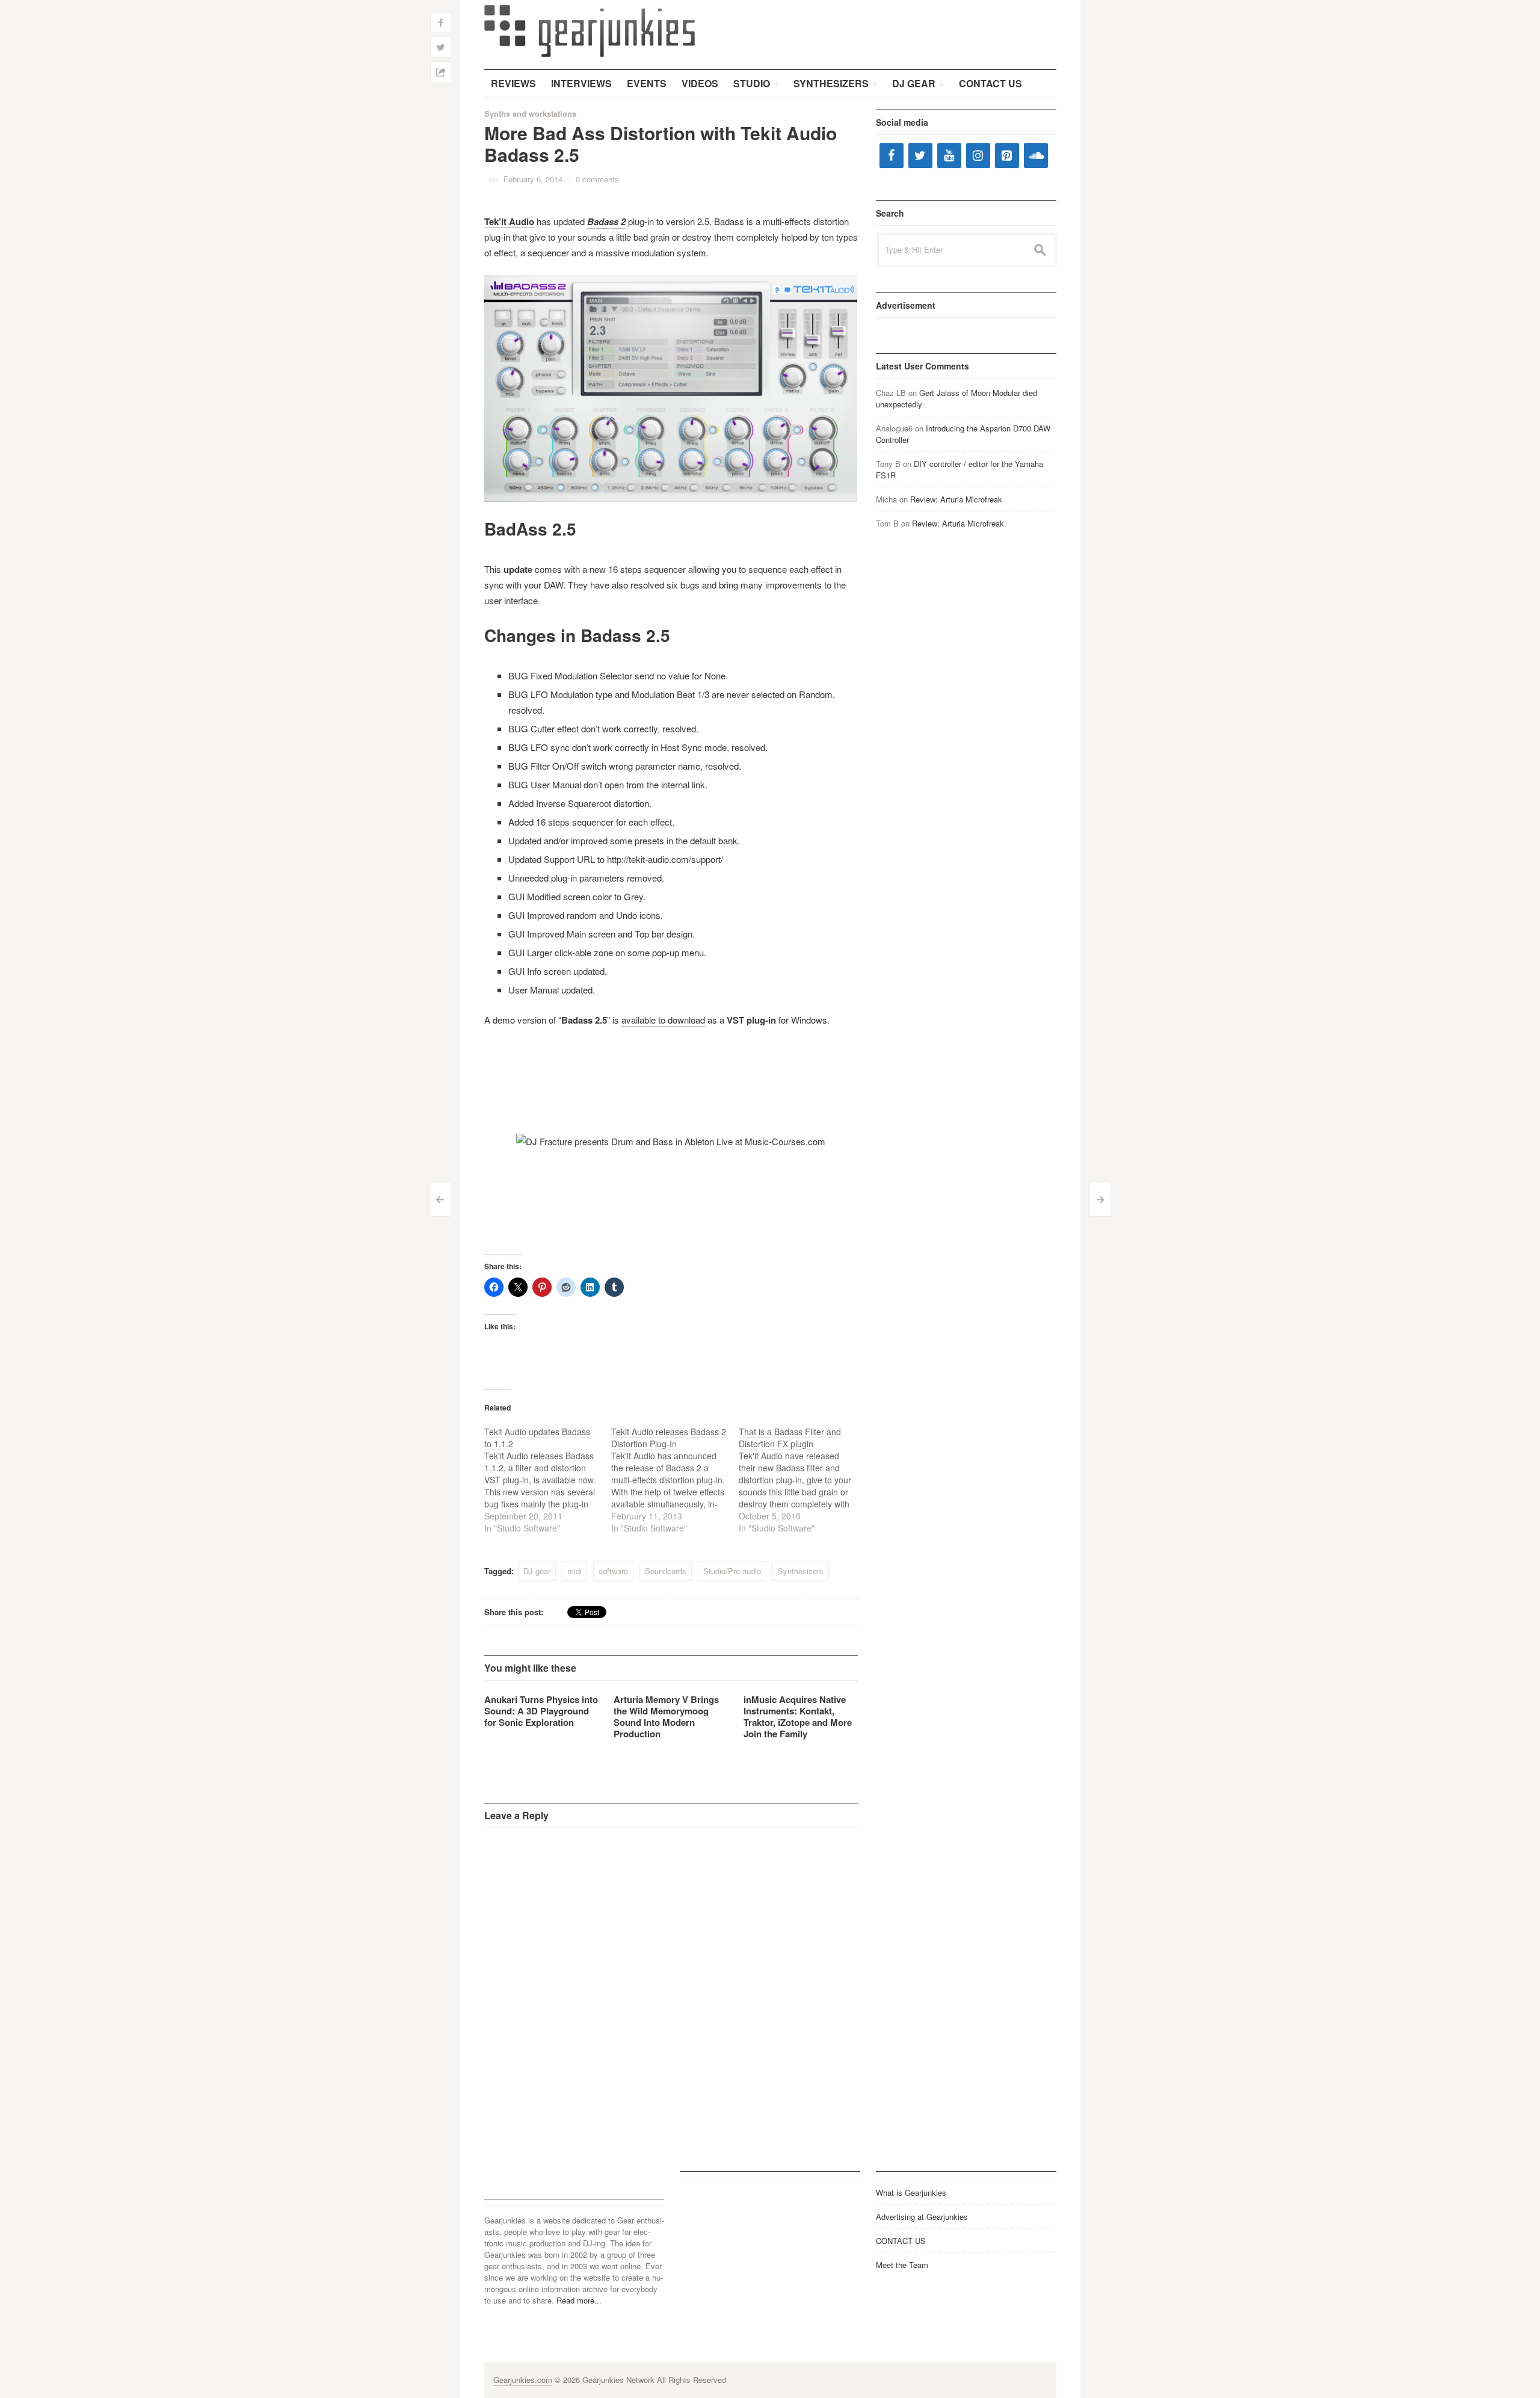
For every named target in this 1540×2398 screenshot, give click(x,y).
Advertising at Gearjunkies (922, 2217)
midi (574, 1571)
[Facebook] (892, 156)
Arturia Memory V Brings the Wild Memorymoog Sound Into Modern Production (666, 1717)
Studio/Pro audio (732, 1571)
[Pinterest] (1007, 156)
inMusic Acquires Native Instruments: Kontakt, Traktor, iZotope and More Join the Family (798, 1717)
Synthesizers (801, 1571)
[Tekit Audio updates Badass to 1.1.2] (548, 1480)
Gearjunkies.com (523, 2380)
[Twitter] (920, 156)
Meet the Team (902, 2265)
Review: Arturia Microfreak (956, 499)
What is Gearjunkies (911, 2193)
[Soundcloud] (1036, 156)
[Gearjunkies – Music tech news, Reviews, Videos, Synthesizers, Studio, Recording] (590, 30)
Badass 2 (606, 221)
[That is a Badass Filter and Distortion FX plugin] (802, 1480)
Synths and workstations (530, 113)
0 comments (597, 179)
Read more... (579, 2300)
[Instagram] (978, 156)
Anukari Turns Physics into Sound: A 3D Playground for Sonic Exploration (541, 1711)
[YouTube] (949, 156)
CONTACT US (901, 2241)
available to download (663, 1020)
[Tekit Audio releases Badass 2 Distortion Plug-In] (675, 1480)
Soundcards (666, 1571)
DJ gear (537, 1571)
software (613, 1571)
